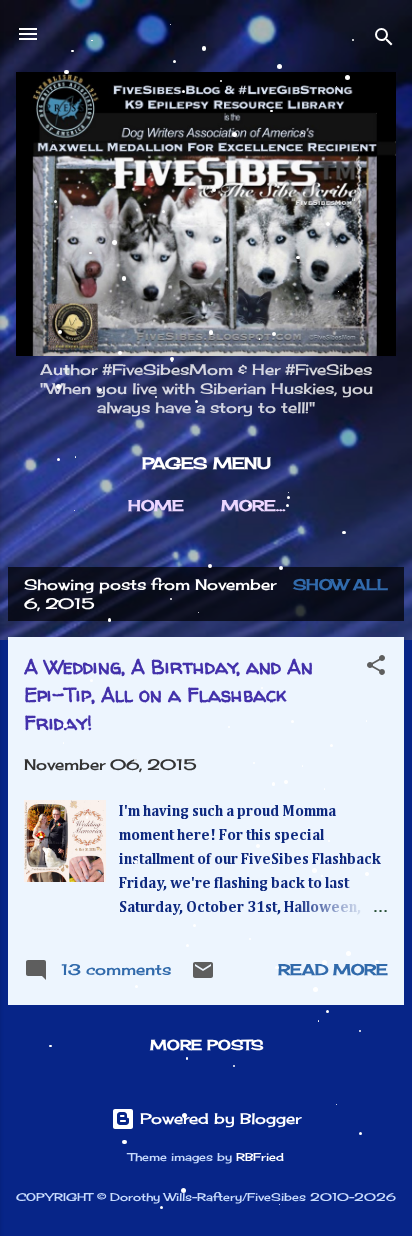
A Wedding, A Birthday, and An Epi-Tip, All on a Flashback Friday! (168, 694)
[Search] (384, 40)
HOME (156, 505)
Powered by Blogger (218, 1118)
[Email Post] (203, 976)
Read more (333, 969)
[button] (376, 668)
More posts (206, 1044)
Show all (340, 584)
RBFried (260, 1157)
